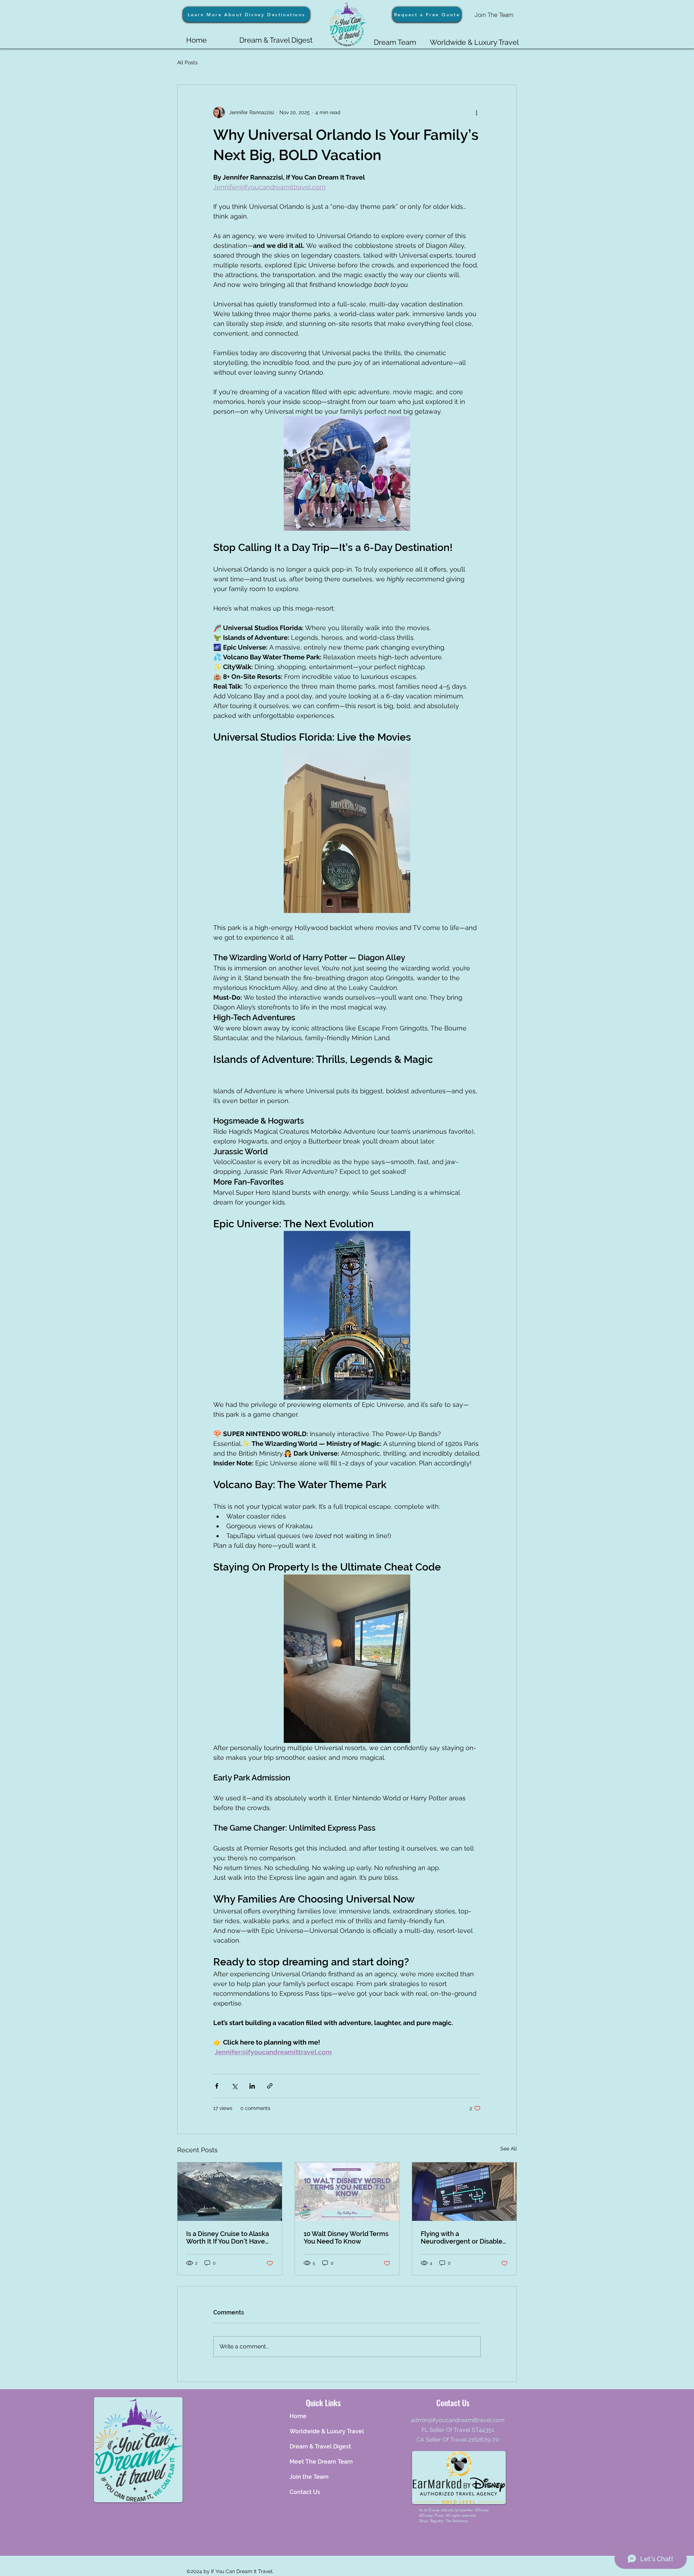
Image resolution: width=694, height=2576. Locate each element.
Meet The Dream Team (321, 2462)
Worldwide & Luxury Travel (324, 2431)
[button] (427, 14)
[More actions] (476, 112)
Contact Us (305, 2492)
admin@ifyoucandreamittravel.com (458, 2420)
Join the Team (309, 2477)
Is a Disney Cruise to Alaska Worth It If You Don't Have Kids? (228, 2237)
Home (298, 2416)
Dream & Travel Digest (320, 2446)
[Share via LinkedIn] (252, 2086)
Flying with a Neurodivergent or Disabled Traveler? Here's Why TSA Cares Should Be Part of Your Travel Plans (464, 2237)
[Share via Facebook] (217, 2086)
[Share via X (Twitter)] (234, 2086)
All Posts (187, 63)
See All (509, 2149)
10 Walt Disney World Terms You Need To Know (346, 2237)
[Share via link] (270, 2086)
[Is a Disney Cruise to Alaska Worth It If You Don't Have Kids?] (230, 2192)
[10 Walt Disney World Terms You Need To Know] (347, 2192)
